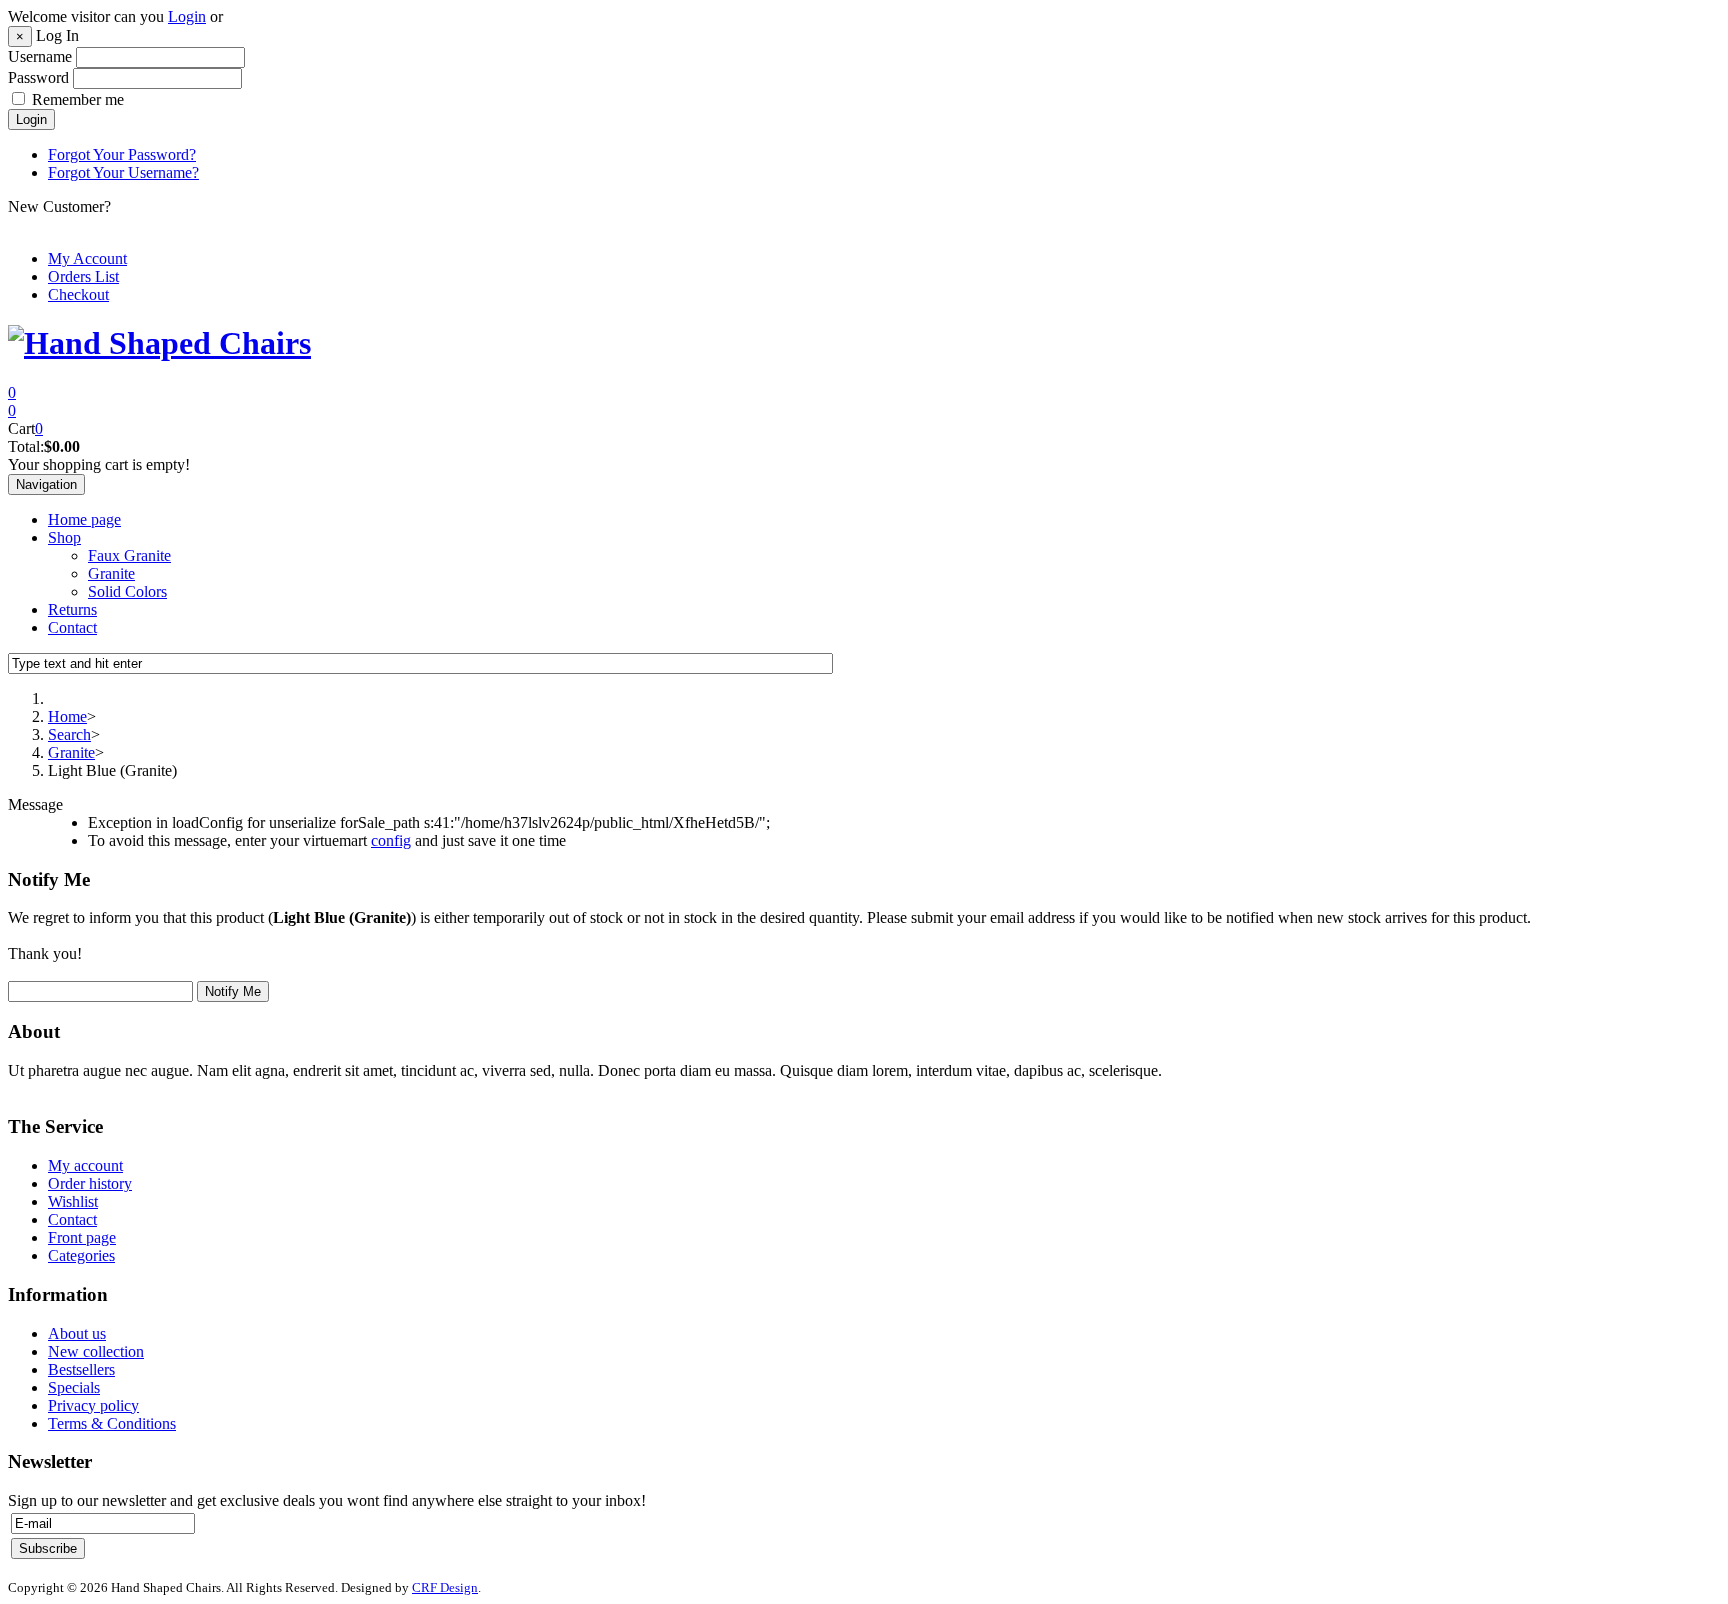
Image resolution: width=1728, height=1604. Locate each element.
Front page (82, 1237)
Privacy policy (93, 1405)
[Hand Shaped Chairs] (159, 343)
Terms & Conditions (112, 1423)
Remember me (78, 99)
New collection (96, 1351)
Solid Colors (127, 591)
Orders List (83, 276)
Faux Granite (129, 555)
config (391, 840)
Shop (64, 537)
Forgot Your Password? (122, 154)
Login (187, 16)
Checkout (78, 294)
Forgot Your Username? (123, 172)
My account (85, 1165)
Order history (90, 1183)
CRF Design (445, 1587)
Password (38, 77)
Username (40, 56)
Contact (72, 627)
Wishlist (73, 1201)
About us (77, 1333)
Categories (81, 1255)
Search (69, 734)
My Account (87, 258)
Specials (74, 1387)
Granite (111, 573)
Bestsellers (81, 1369)
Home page (84, 519)
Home (67, 716)
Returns (72, 609)
